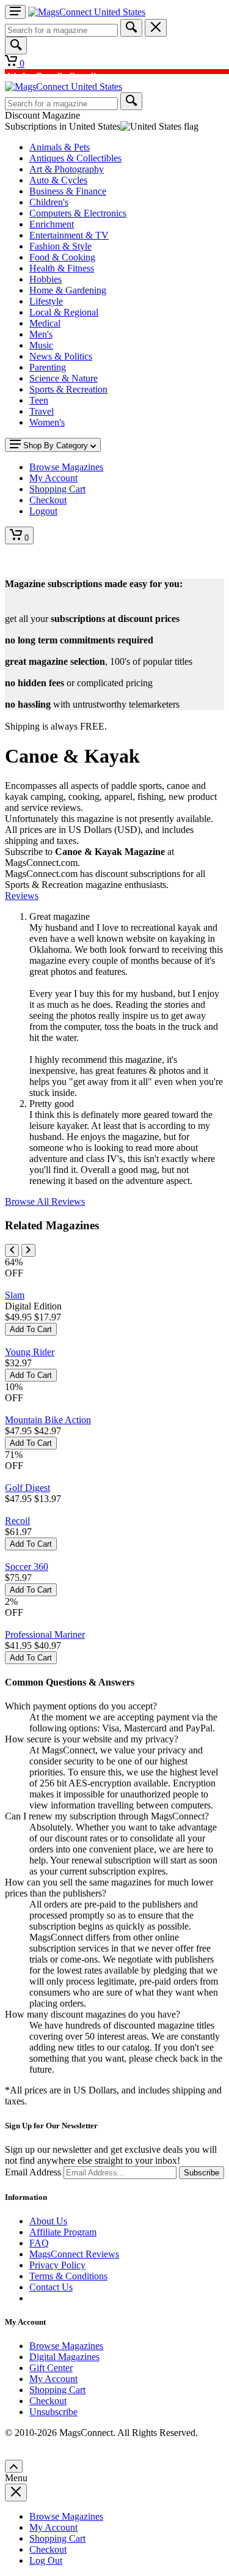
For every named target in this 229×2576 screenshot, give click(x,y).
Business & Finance (68, 191)
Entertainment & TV (69, 235)
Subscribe (202, 2173)
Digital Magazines (64, 2357)
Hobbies (45, 279)
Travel (42, 411)
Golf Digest (27, 1488)
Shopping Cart (57, 2390)
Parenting (48, 367)
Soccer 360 (27, 1567)
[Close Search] (156, 28)
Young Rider (30, 1352)
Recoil (17, 1521)
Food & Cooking (62, 257)
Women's (47, 422)
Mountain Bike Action (48, 1420)
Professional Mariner (45, 1634)
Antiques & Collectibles (75, 158)
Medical (45, 323)
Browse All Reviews (45, 1201)
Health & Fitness (62, 268)
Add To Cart (31, 1329)
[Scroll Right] (28, 1250)
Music (41, 345)
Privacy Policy (57, 2265)
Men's (41, 334)
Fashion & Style (60, 246)
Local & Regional (64, 312)
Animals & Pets (60, 147)
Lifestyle (46, 301)
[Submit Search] (131, 28)
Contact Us (51, 2287)
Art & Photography (67, 169)
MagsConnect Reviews (74, 2254)
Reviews (22, 896)
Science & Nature (64, 378)
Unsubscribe (53, 2412)
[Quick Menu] (15, 12)
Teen (39, 400)
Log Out (46, 2560)
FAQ (39, 2243)
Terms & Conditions (68, 2276)
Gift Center (51, 2368)
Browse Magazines (66, 2346)
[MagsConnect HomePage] (87, 12)
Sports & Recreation (68, 389)
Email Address (33, 2172)
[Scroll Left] (12, 1250)
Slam (15, 1295)
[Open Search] (16, 46)
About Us (48, 2221)
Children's (49, 202)
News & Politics (61, 356)
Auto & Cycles (58, 180)
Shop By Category (56, 446)
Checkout (48, 2401)
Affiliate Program (63, 2232)
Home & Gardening (68, 290)
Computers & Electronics (78, 213)
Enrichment (52, 224)
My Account (53, 2379)
